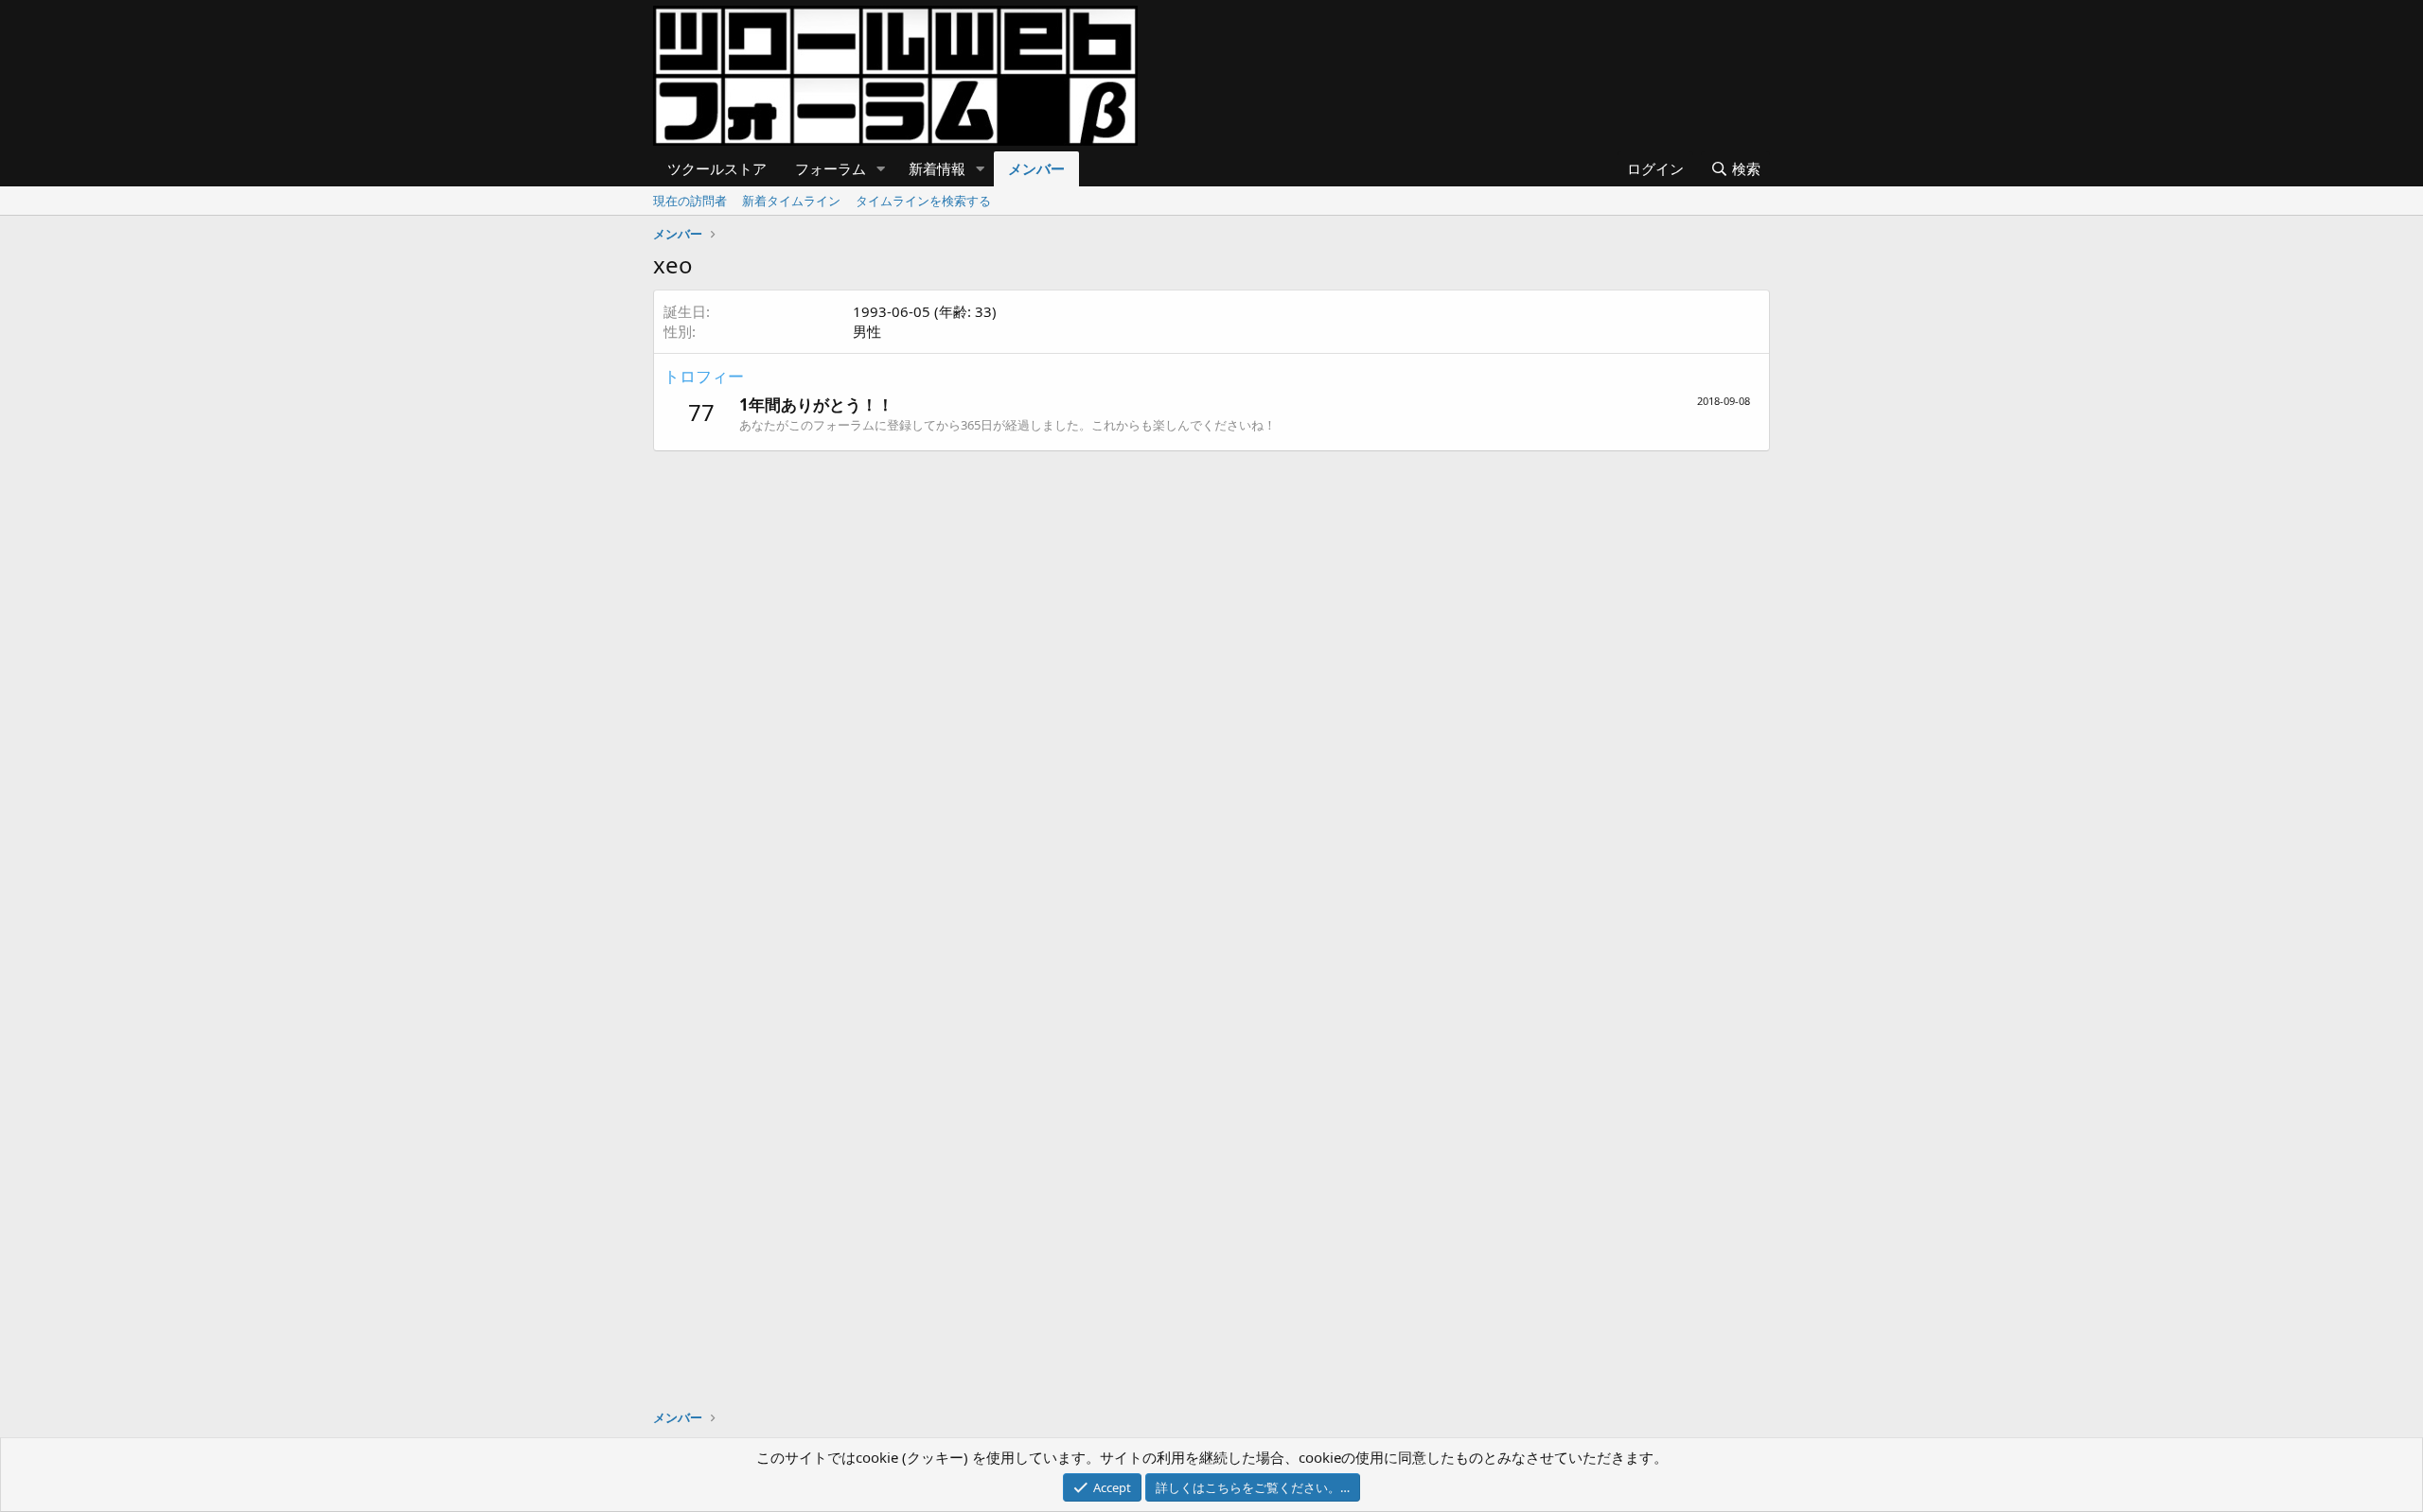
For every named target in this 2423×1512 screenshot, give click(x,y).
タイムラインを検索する (923, 201)
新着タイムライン (791, 201)
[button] (881, 169)
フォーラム (831, 168)
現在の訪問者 (690, 201)
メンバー (1036, 168)
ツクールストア (717, 168)
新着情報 (937, 168)
